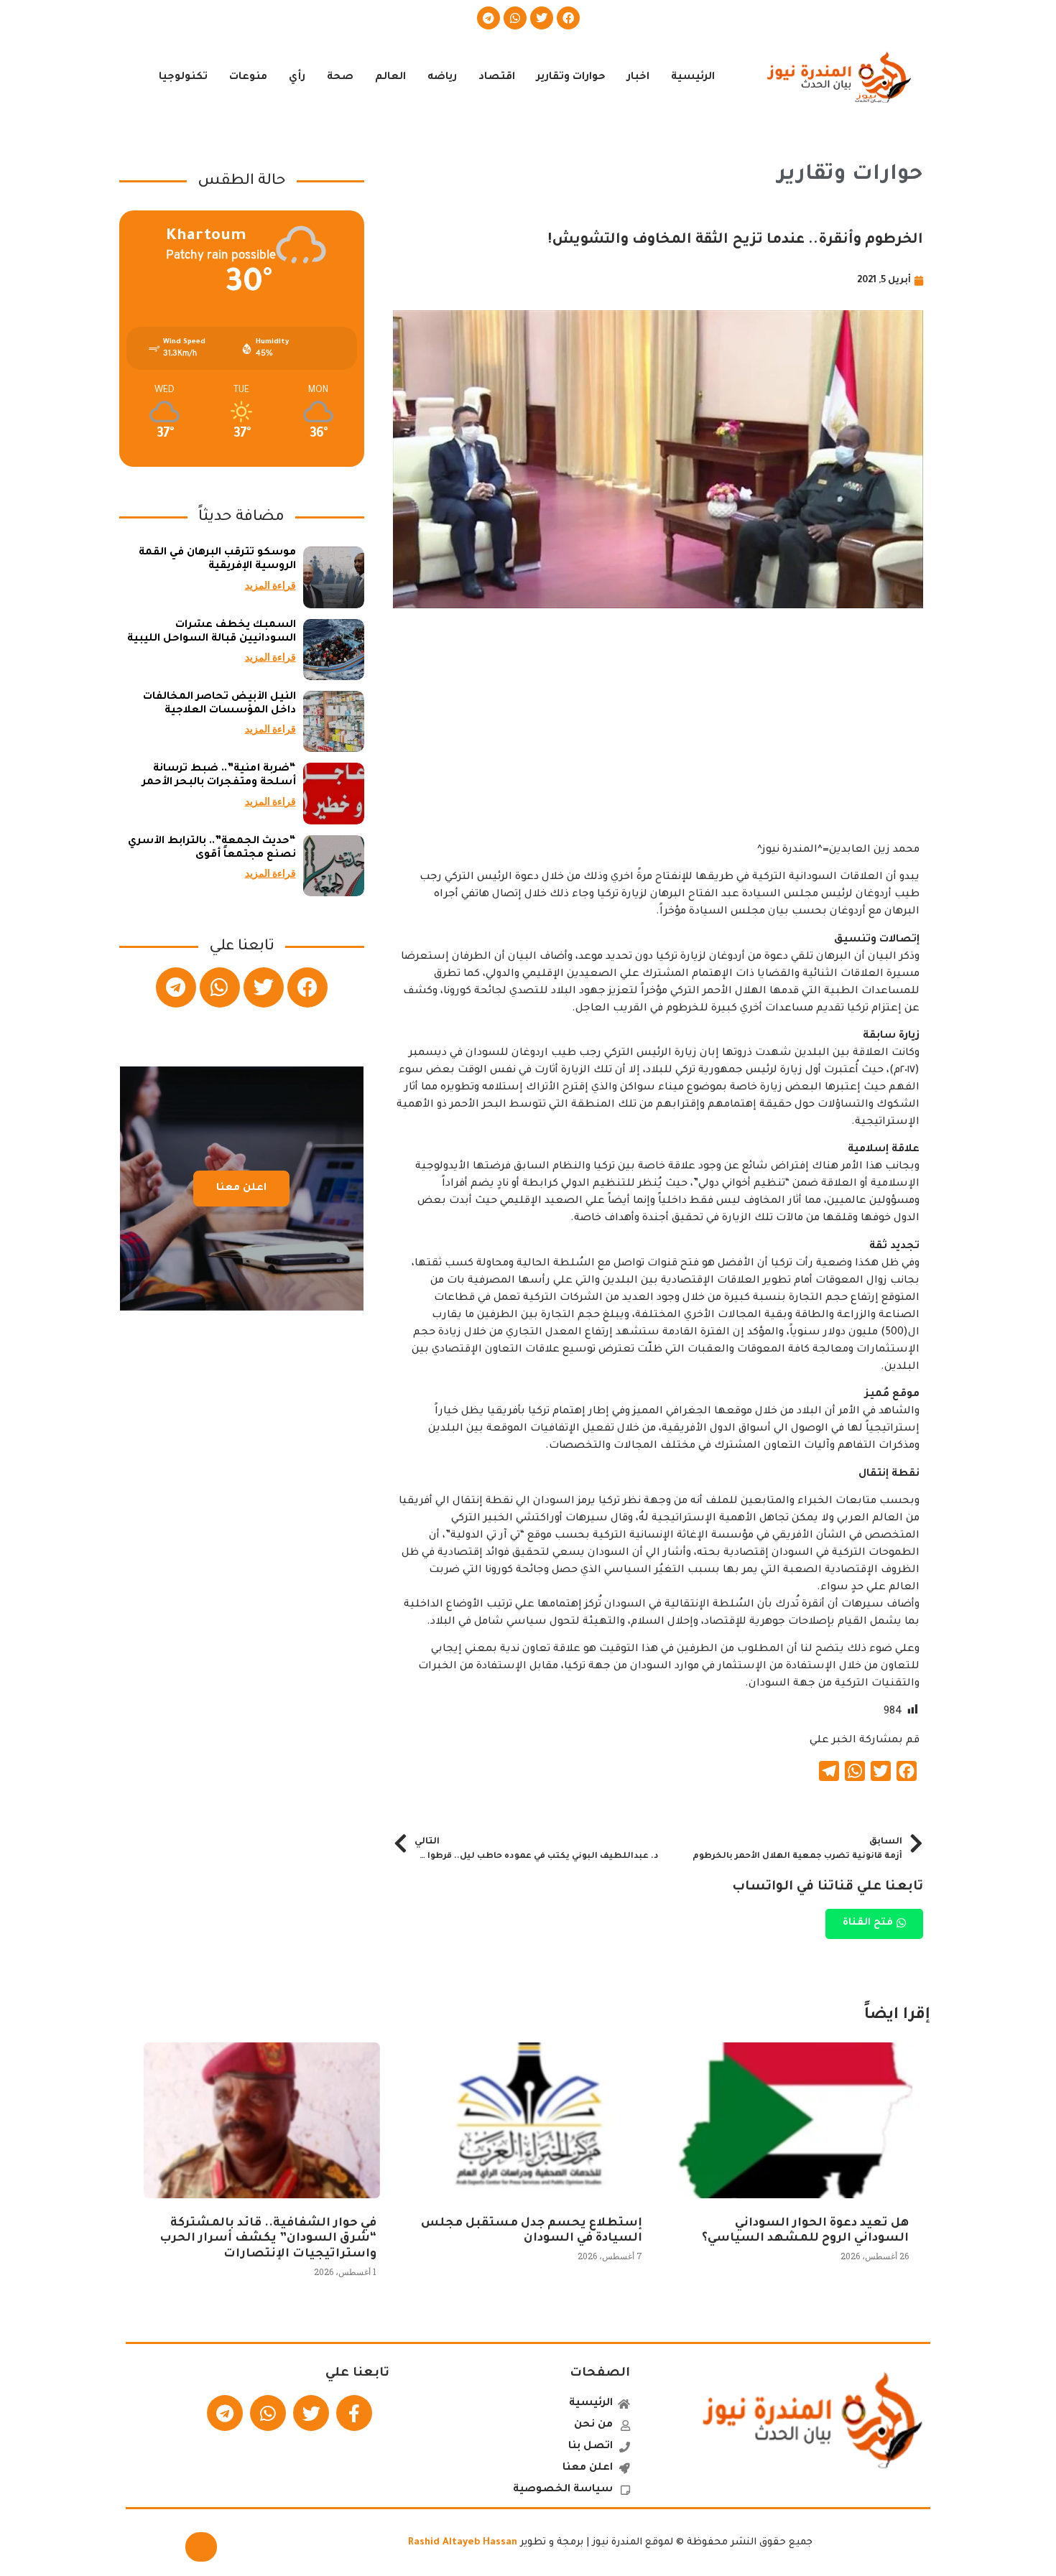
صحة (340, 78)
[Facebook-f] (354, 2413)
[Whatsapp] (515, 18)
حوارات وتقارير (571, 78)
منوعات (248, 78)
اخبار (638, 78)
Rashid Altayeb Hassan (463, 2543)
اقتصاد (497, 78)
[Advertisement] (658, 741)
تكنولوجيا (183, 78)
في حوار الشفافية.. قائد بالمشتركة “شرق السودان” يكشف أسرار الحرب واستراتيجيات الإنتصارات (268, 2239)
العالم (390, 78)
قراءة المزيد (270, 585)
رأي (297, 78)
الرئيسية (693, 78)
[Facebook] (568, 18)
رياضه (442, 78)
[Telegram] (488, 18)
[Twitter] (542, 18)
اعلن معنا (241, 1189)
